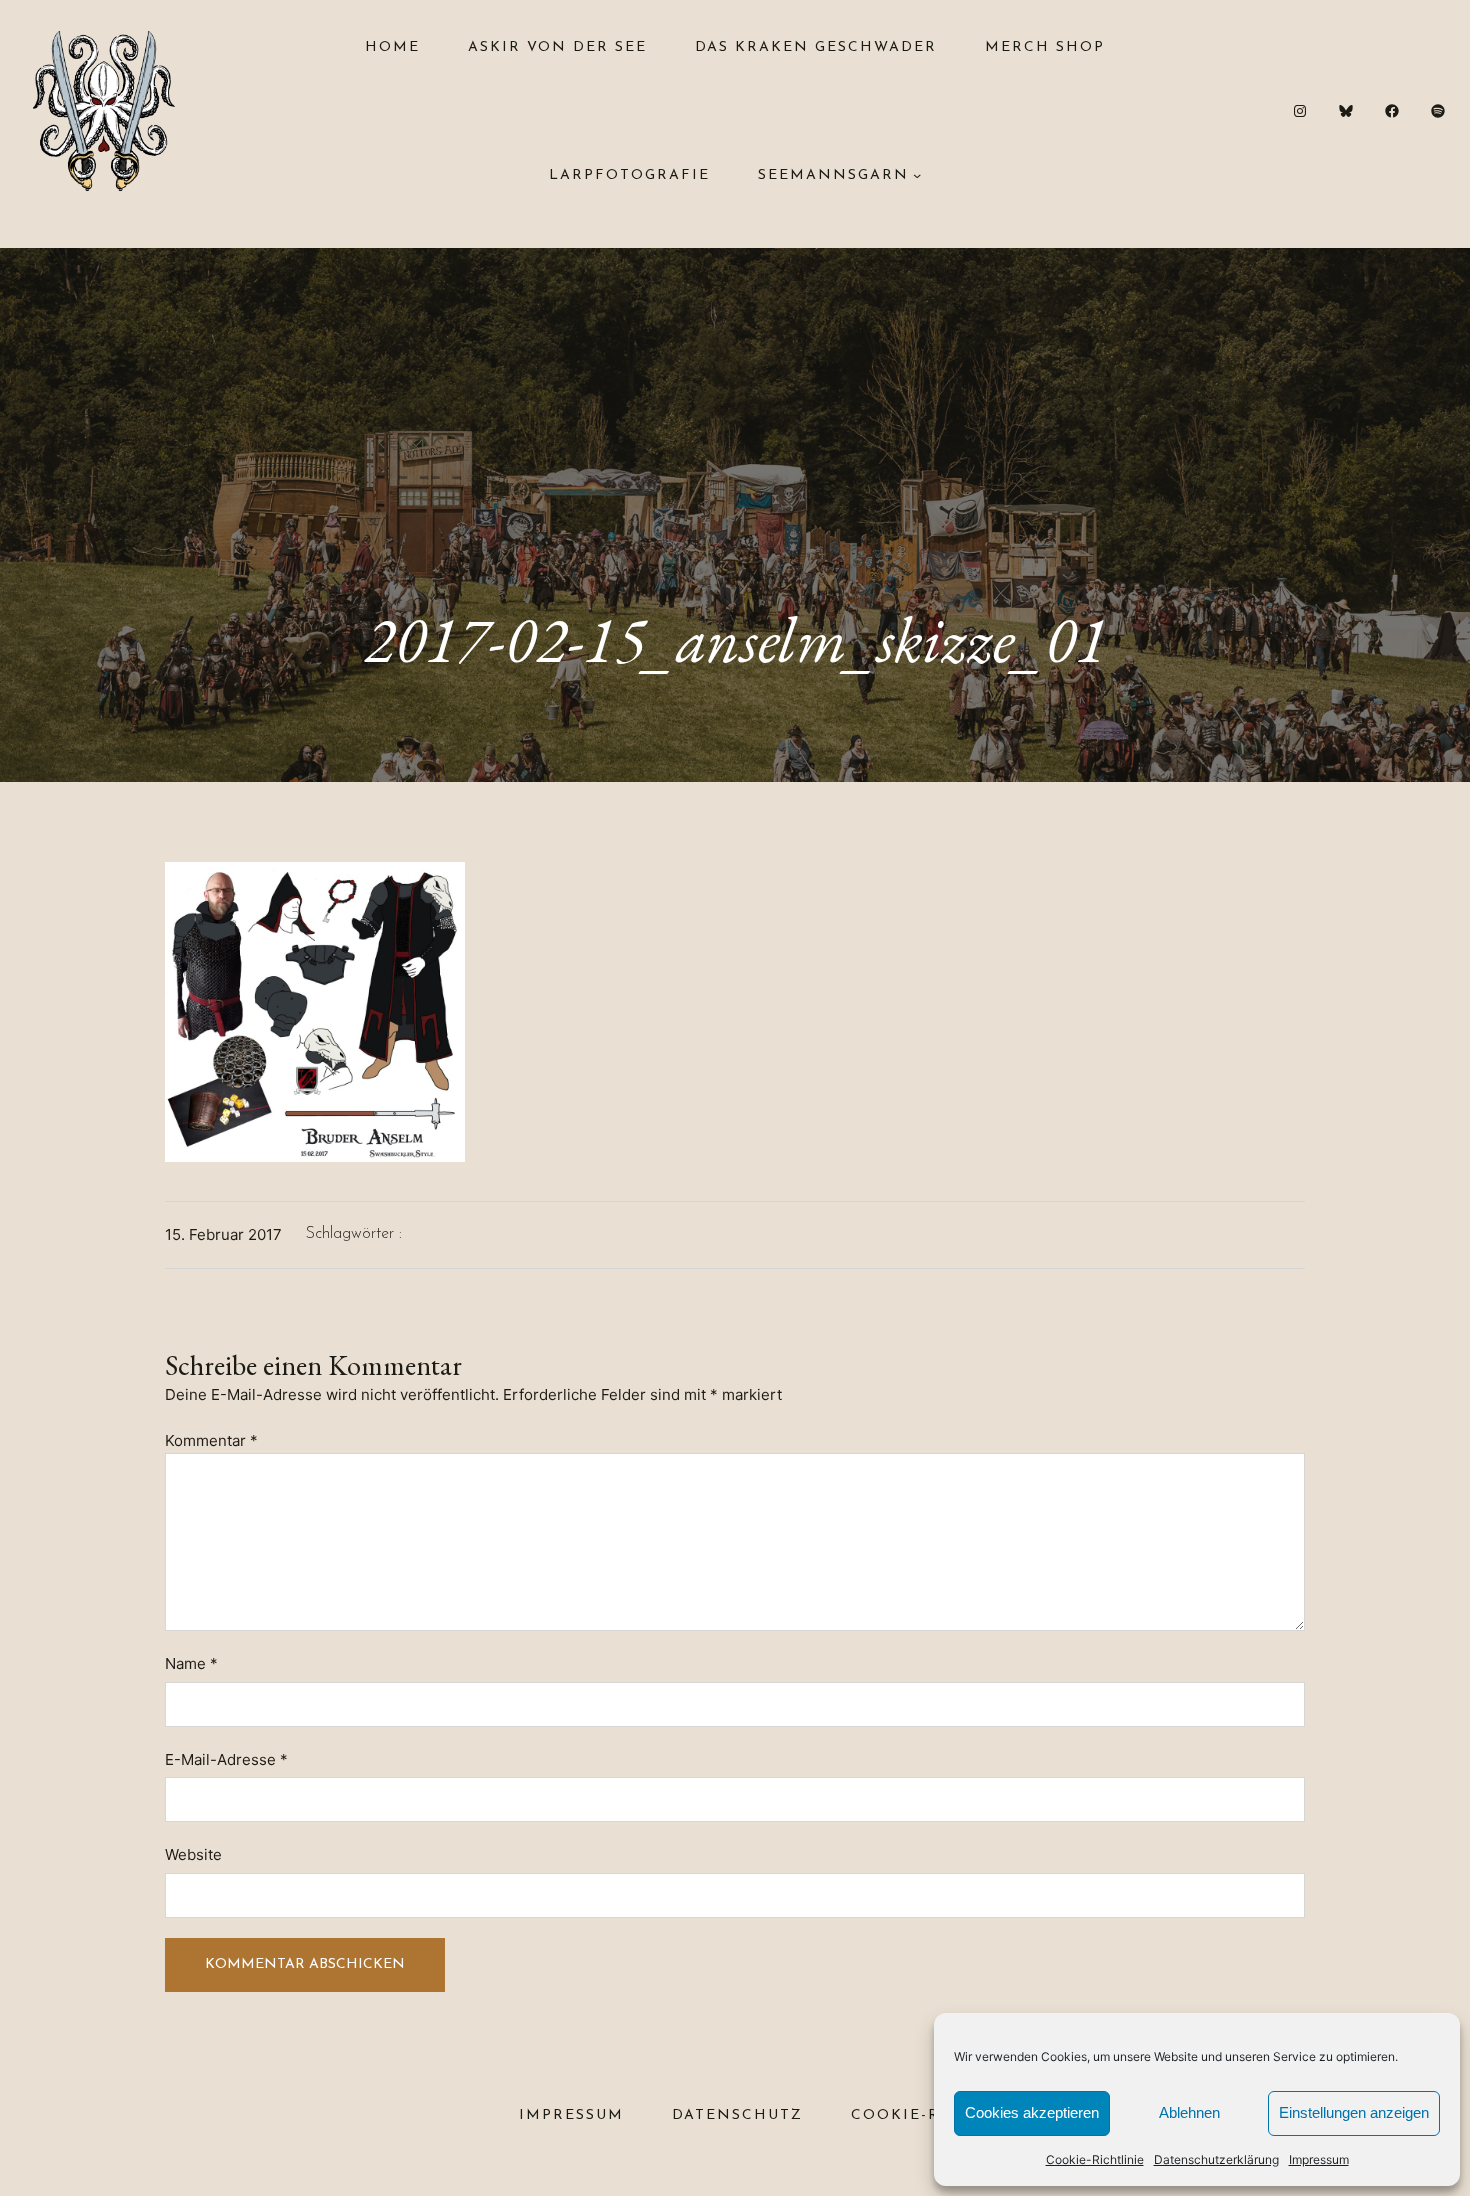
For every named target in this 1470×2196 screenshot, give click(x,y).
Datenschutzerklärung (1216, 2159)
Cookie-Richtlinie (1095, 2159)
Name (191, 1663)
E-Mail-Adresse (226, 1759)
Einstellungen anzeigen (1354, 2112)
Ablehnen (1189, 2112)
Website (193, 1854)
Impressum (1319, 2159)
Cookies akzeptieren (1032, 2112)
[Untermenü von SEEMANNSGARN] (917, 175)
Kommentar (211, 1440)
